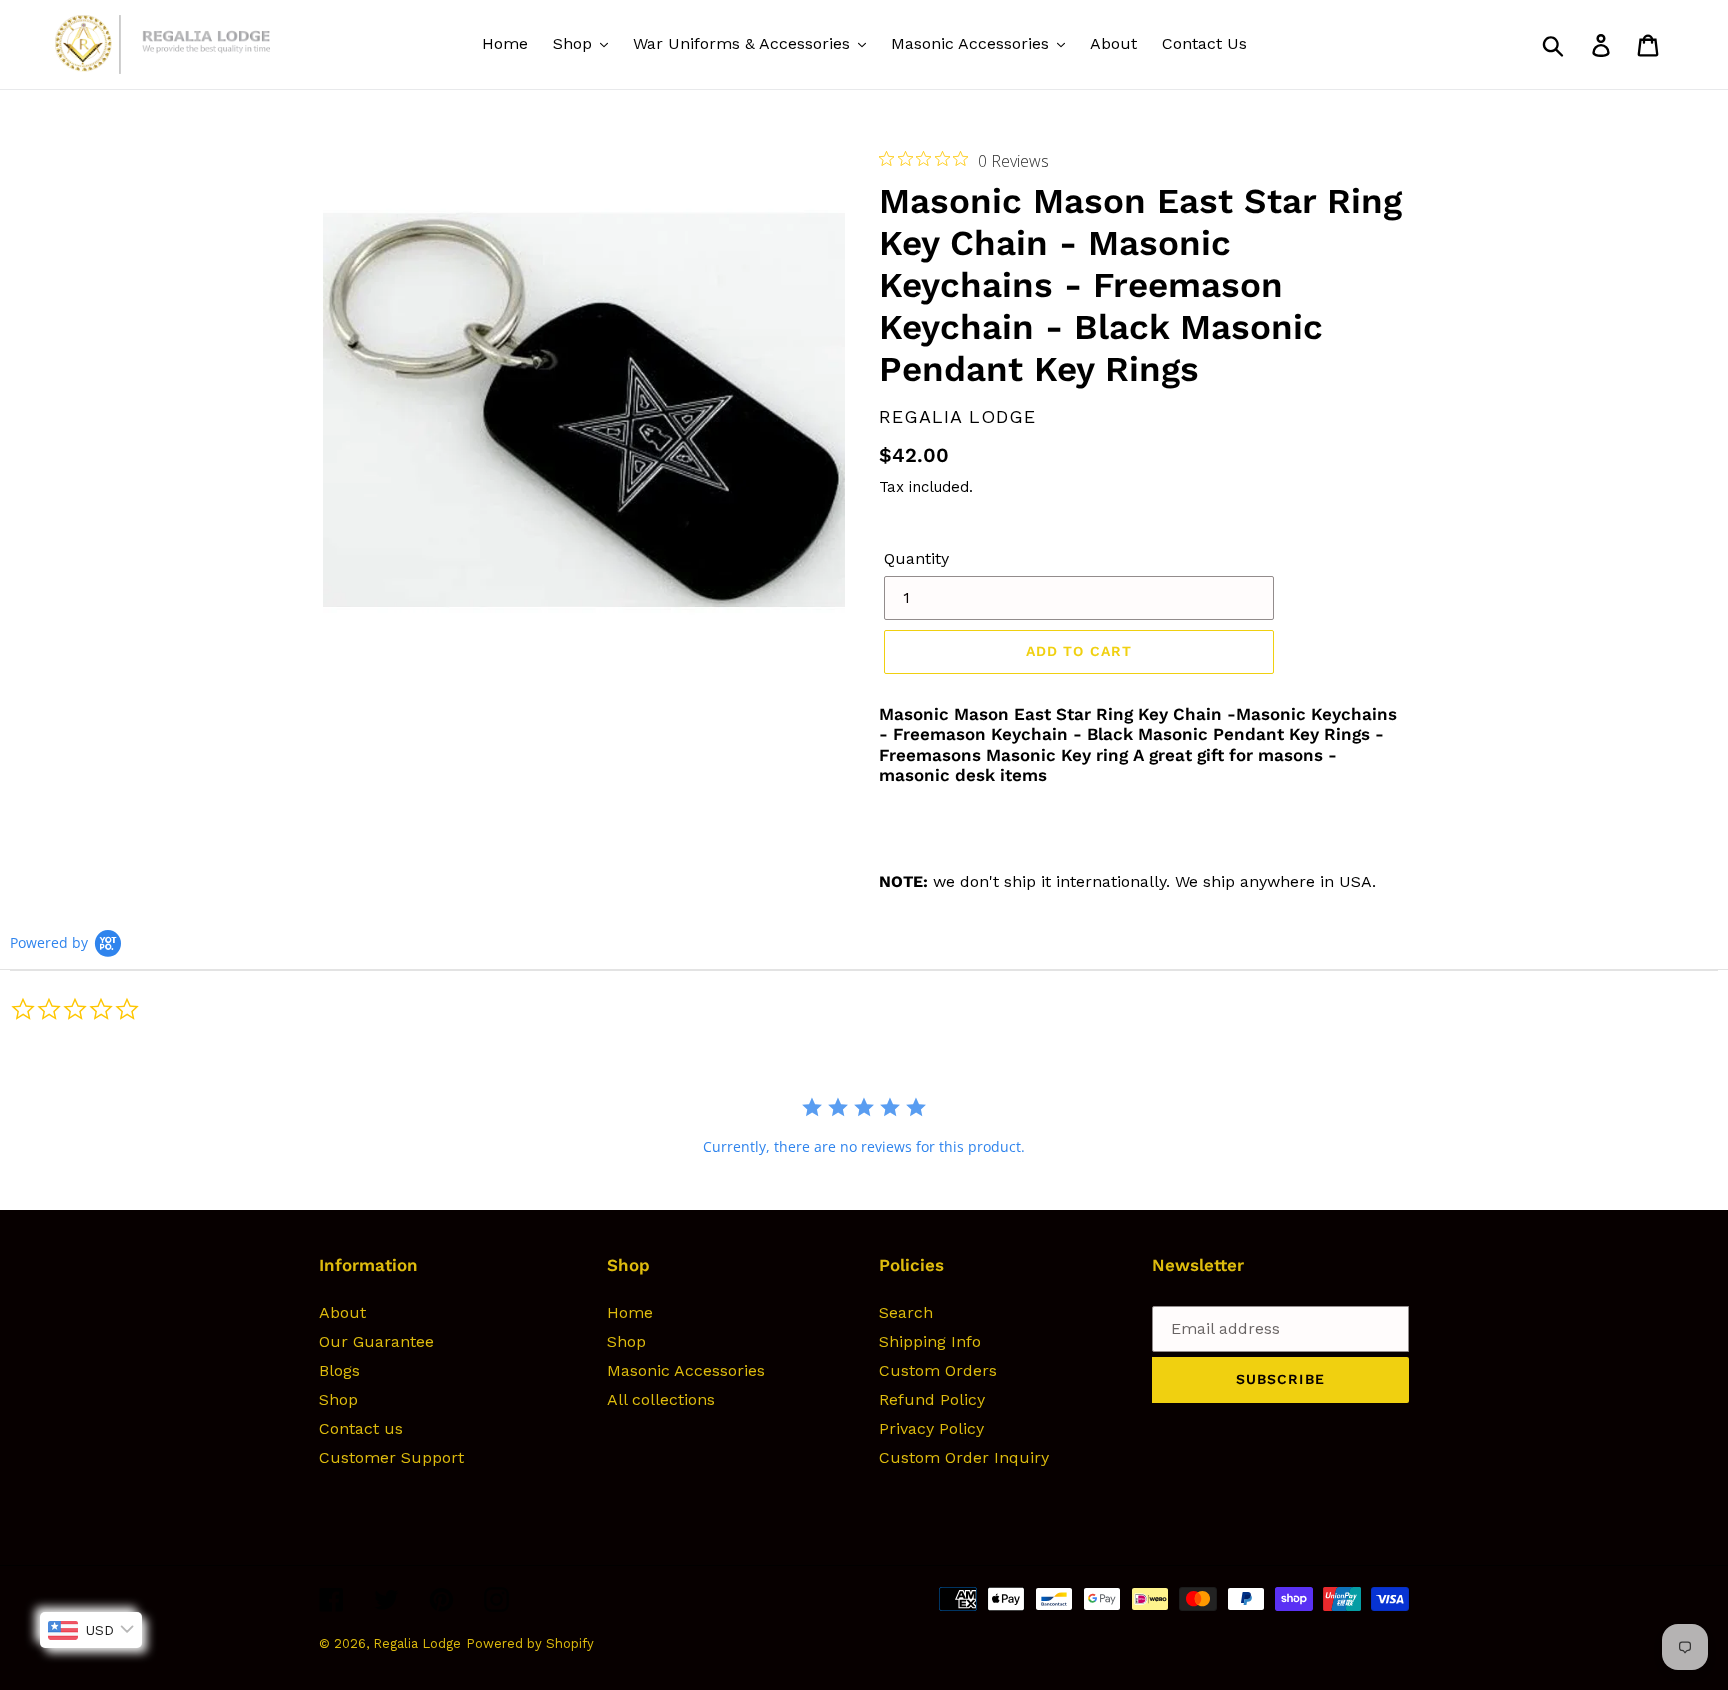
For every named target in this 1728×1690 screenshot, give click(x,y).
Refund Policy (932, 1399)
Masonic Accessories (686, 1370)
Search (906, 1312)
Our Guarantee (376, 1341)
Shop (338, 1399)
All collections (661, 1399)
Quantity (916, 558)
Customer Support (391, 1457)
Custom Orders (938, 1370)
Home (630, 1312)
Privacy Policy (931, 1428)
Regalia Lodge (417, 1643)
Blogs (339, 1370)
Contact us (361, 1428)
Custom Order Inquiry (964, 1457)
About (342, 1312)
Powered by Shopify (530, 1643)
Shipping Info (930, 1341)
